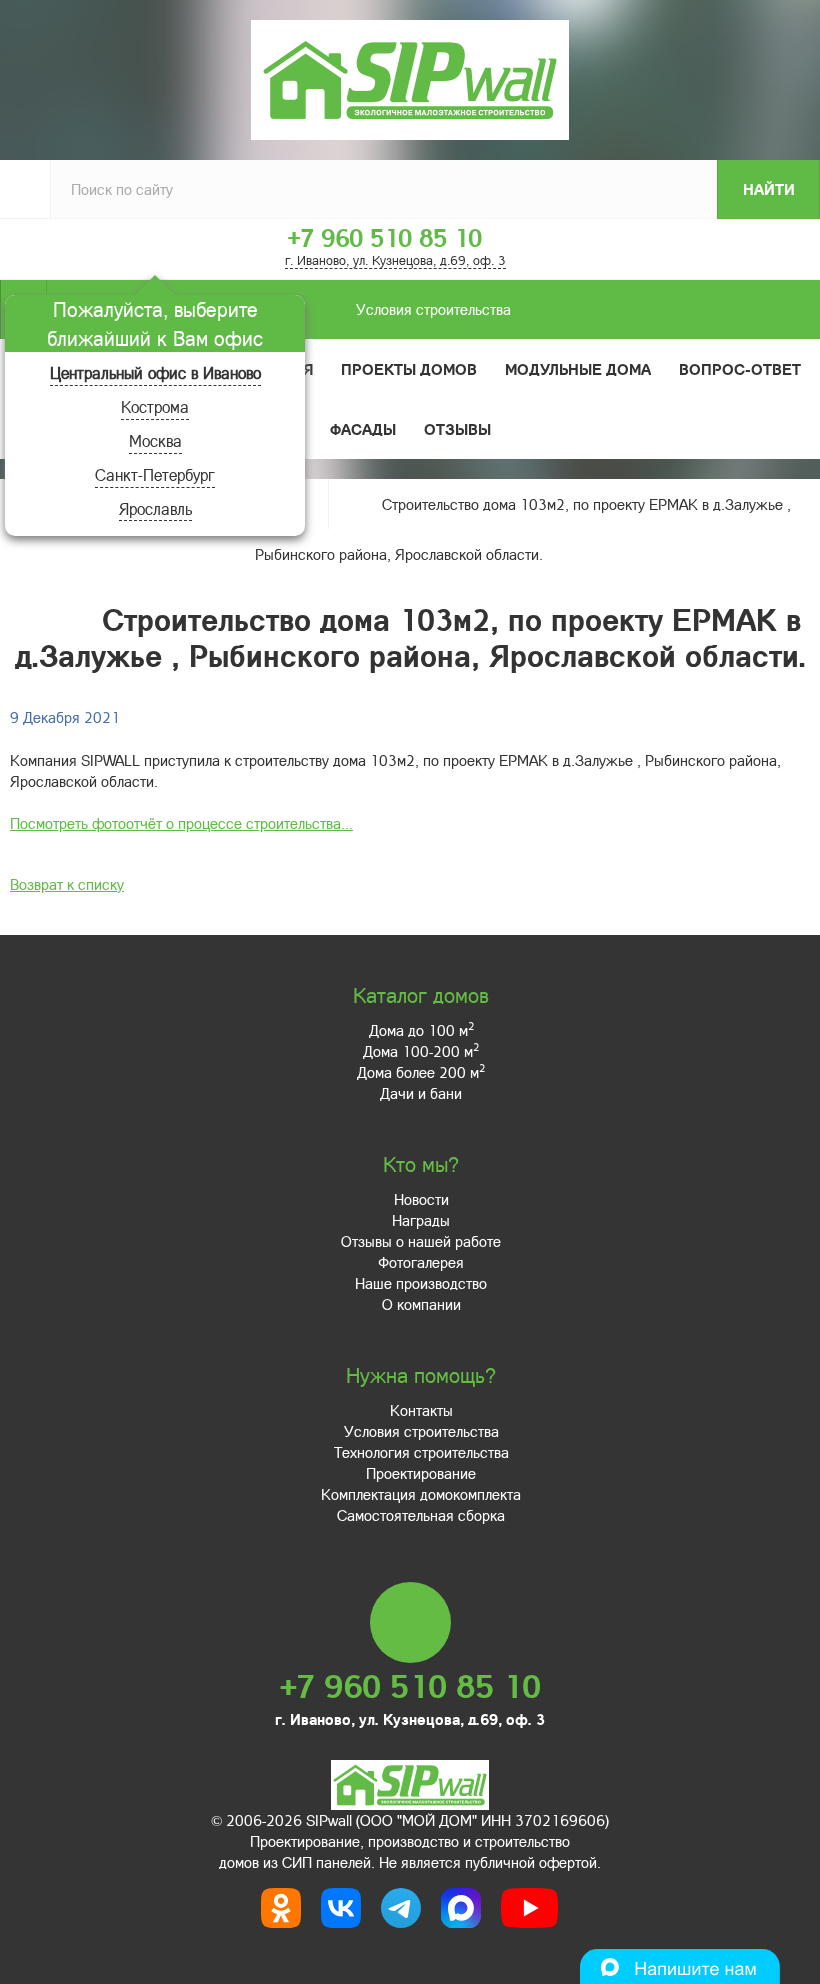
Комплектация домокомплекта (421, 1494)
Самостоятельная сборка (421, 1515)
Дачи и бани (421, 1093)
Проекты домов (409, 369)
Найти (769, 189)
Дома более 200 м (421, 1072)
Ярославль (155, 508)
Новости (421, 1199)
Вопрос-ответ (740, 369)
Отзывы (457, 429)
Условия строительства (433, 309)
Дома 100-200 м (421, 1051)
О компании (421, 1304)
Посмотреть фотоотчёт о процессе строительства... (181, 823)
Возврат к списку (67, 884)
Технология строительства (421, 1452)
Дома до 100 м (421, 1030)
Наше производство (421, 1283)
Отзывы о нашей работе (421, 1241)
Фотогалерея (421, 1262)
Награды (421, 1220)
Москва (155, 440)
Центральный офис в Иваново (155, 372)
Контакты (421, 1410)
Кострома (155, 406)
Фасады (363, 429)
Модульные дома (578, 369)
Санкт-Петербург (155, 474)
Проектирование (421, 1473)
